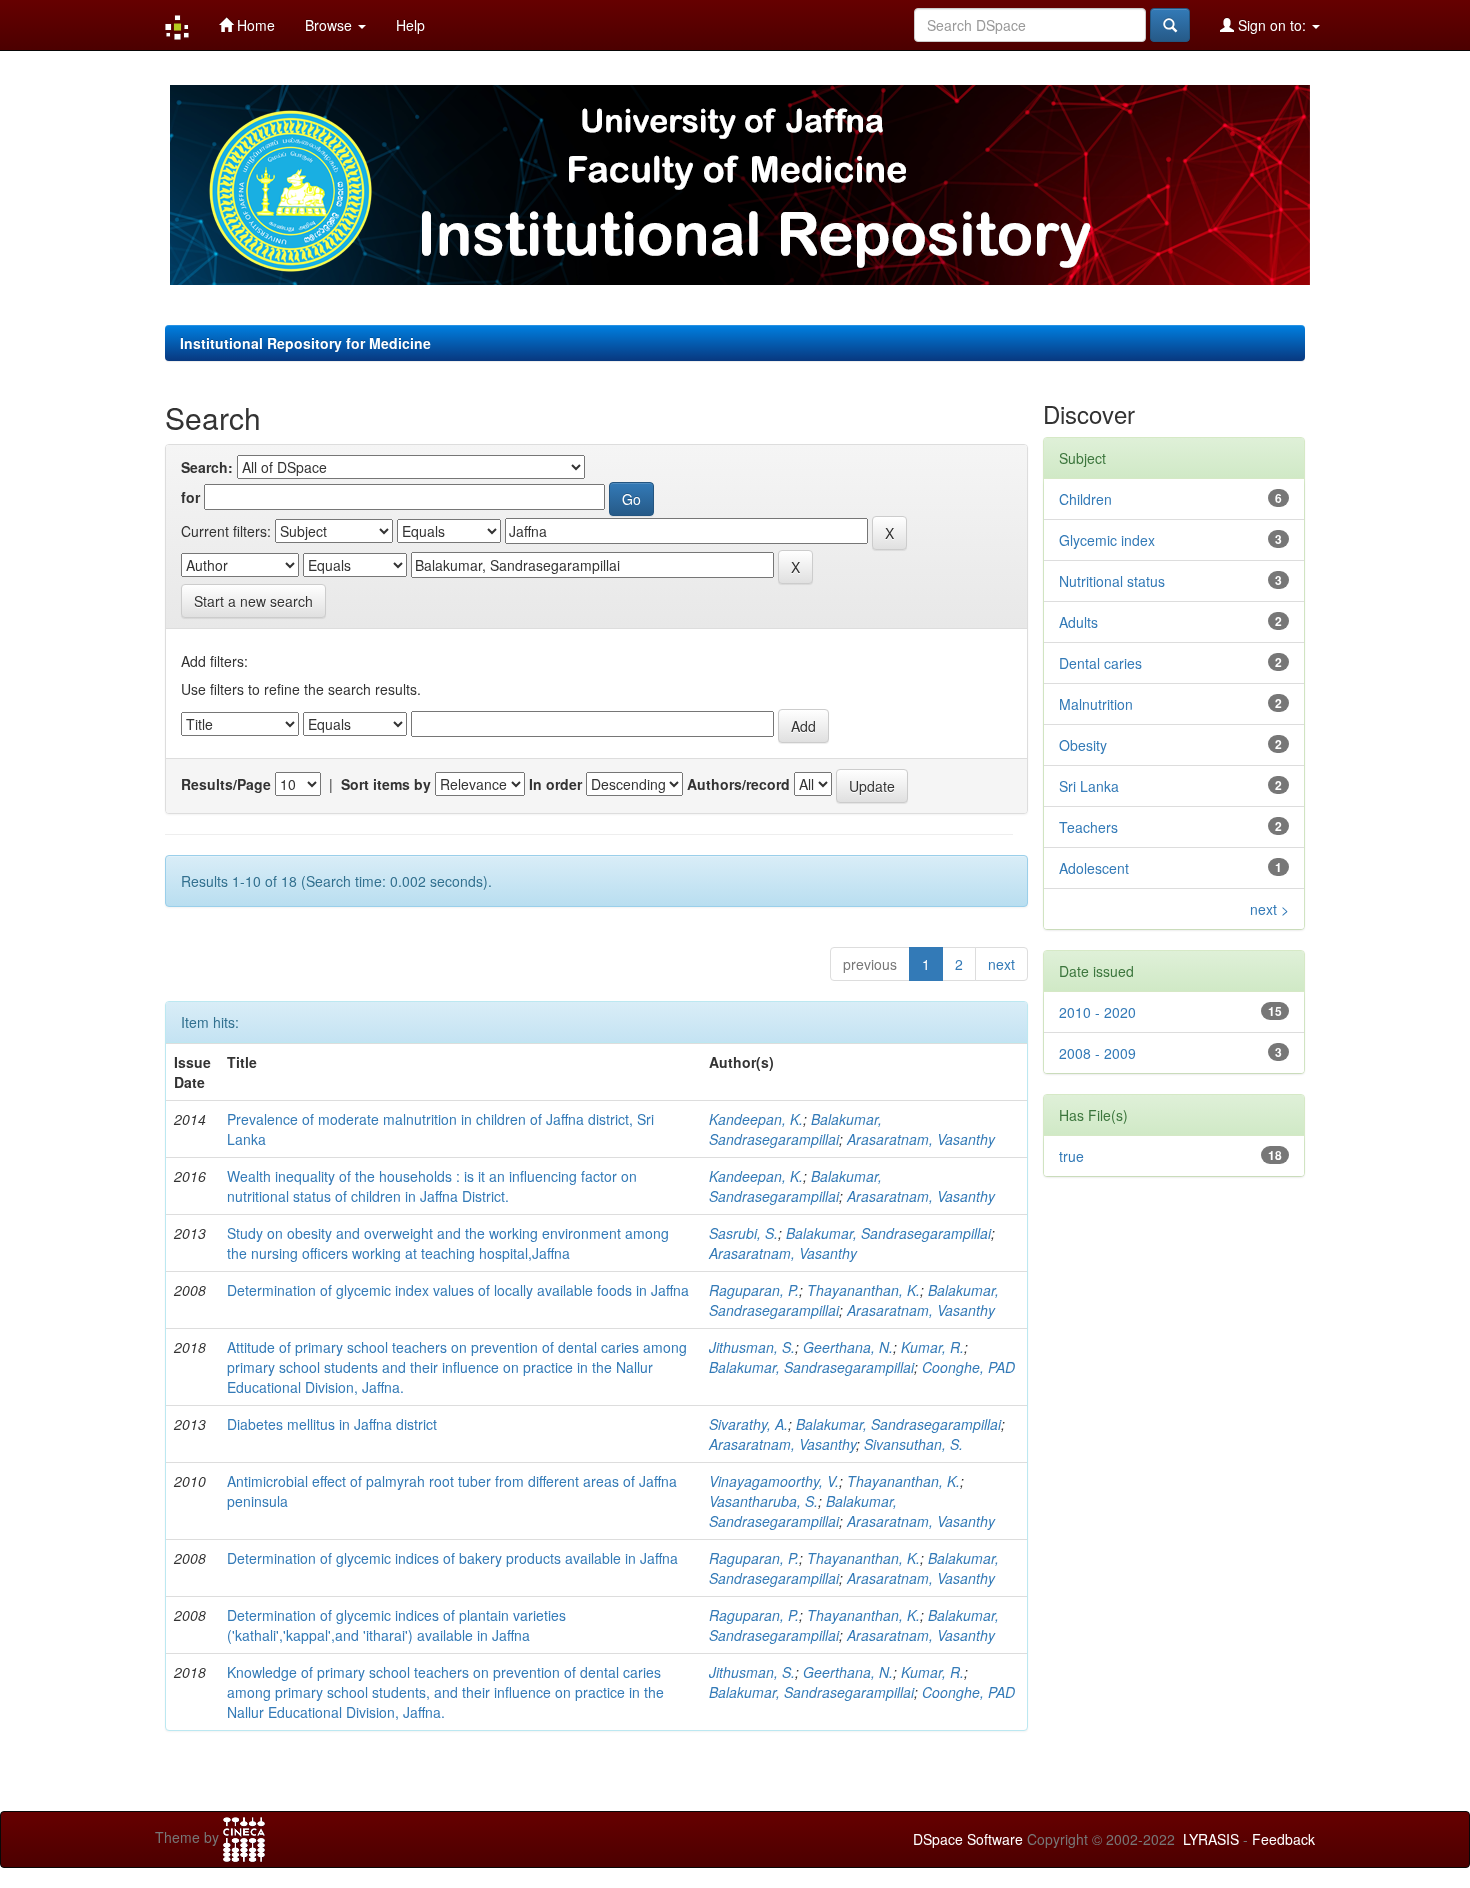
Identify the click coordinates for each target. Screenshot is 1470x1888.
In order (555, 784)
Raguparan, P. (754, 1290)
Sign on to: (1272, 25)
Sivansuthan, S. (913, 1444)
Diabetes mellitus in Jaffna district (332, 1424)
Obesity (1083, 745)
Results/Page (226, 784)
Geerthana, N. (848, 1347)
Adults (1078, 622)
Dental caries (1100, 663)
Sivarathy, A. (748, 1424)
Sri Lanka (1089, 786)
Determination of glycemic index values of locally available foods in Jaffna (458, 1290)
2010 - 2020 (1097, 1012)
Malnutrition (1096, 704)
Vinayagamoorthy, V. (774, 1481)
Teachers (1088, 827)
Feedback (1283, 1839)
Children (1085, 499)
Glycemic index (1107, 540)
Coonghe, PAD (968, 1367)
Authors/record (738, 784)
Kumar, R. (932, 1347)
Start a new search (253, 601)
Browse (330, 25)
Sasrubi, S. (743, 1233)
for (190, 497)
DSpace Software (968, 1839)
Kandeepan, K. (756, 1119)
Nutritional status (1112, 581)
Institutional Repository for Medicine (305, 343)
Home (254, 25)
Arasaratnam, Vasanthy (921, 1139)
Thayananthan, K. (863, 1290)
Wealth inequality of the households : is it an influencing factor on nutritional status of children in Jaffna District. (432, 1186)
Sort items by (386, 784)
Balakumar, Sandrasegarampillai (795, 1129)
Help (410, 25)
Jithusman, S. (752, 1347)
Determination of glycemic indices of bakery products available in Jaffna (452, 1558)
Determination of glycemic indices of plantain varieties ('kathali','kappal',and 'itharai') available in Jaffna (396, 1625)
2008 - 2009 (1097, 1053)
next (1001, 964)
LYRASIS (1211, 1839)
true (1071, 1156)
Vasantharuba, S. (763, 1501)
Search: (207, 467)
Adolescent (1094, 868)
